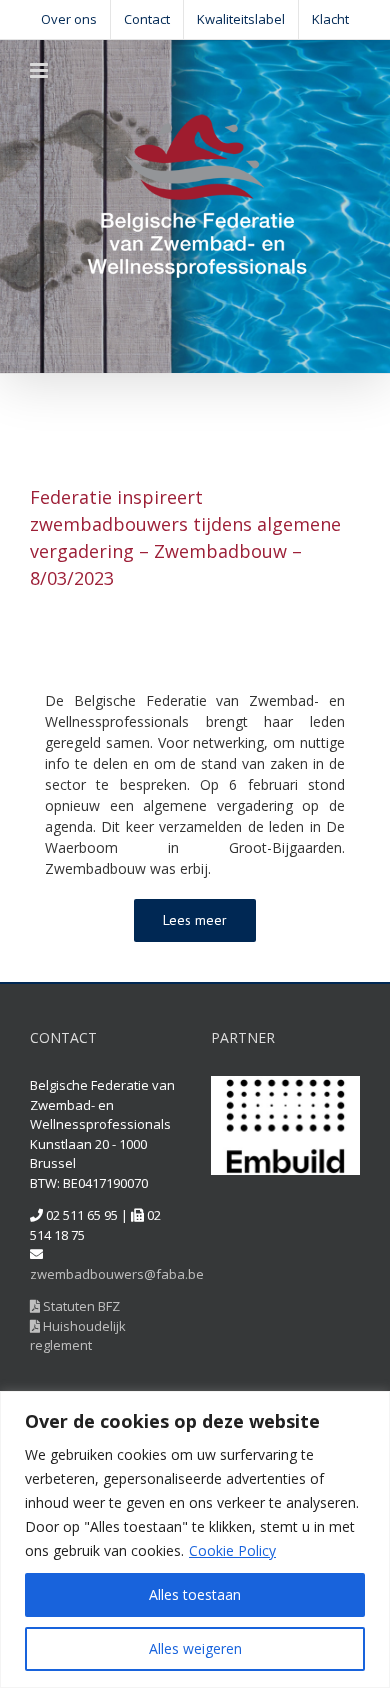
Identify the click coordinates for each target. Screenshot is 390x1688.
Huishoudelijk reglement (78, 1336)
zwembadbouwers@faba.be (117, 1274)
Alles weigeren (195, 1648)
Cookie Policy (232, 1550)
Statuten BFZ (80, 1306)
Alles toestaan (195, 1594)
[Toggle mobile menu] (40, 70)
